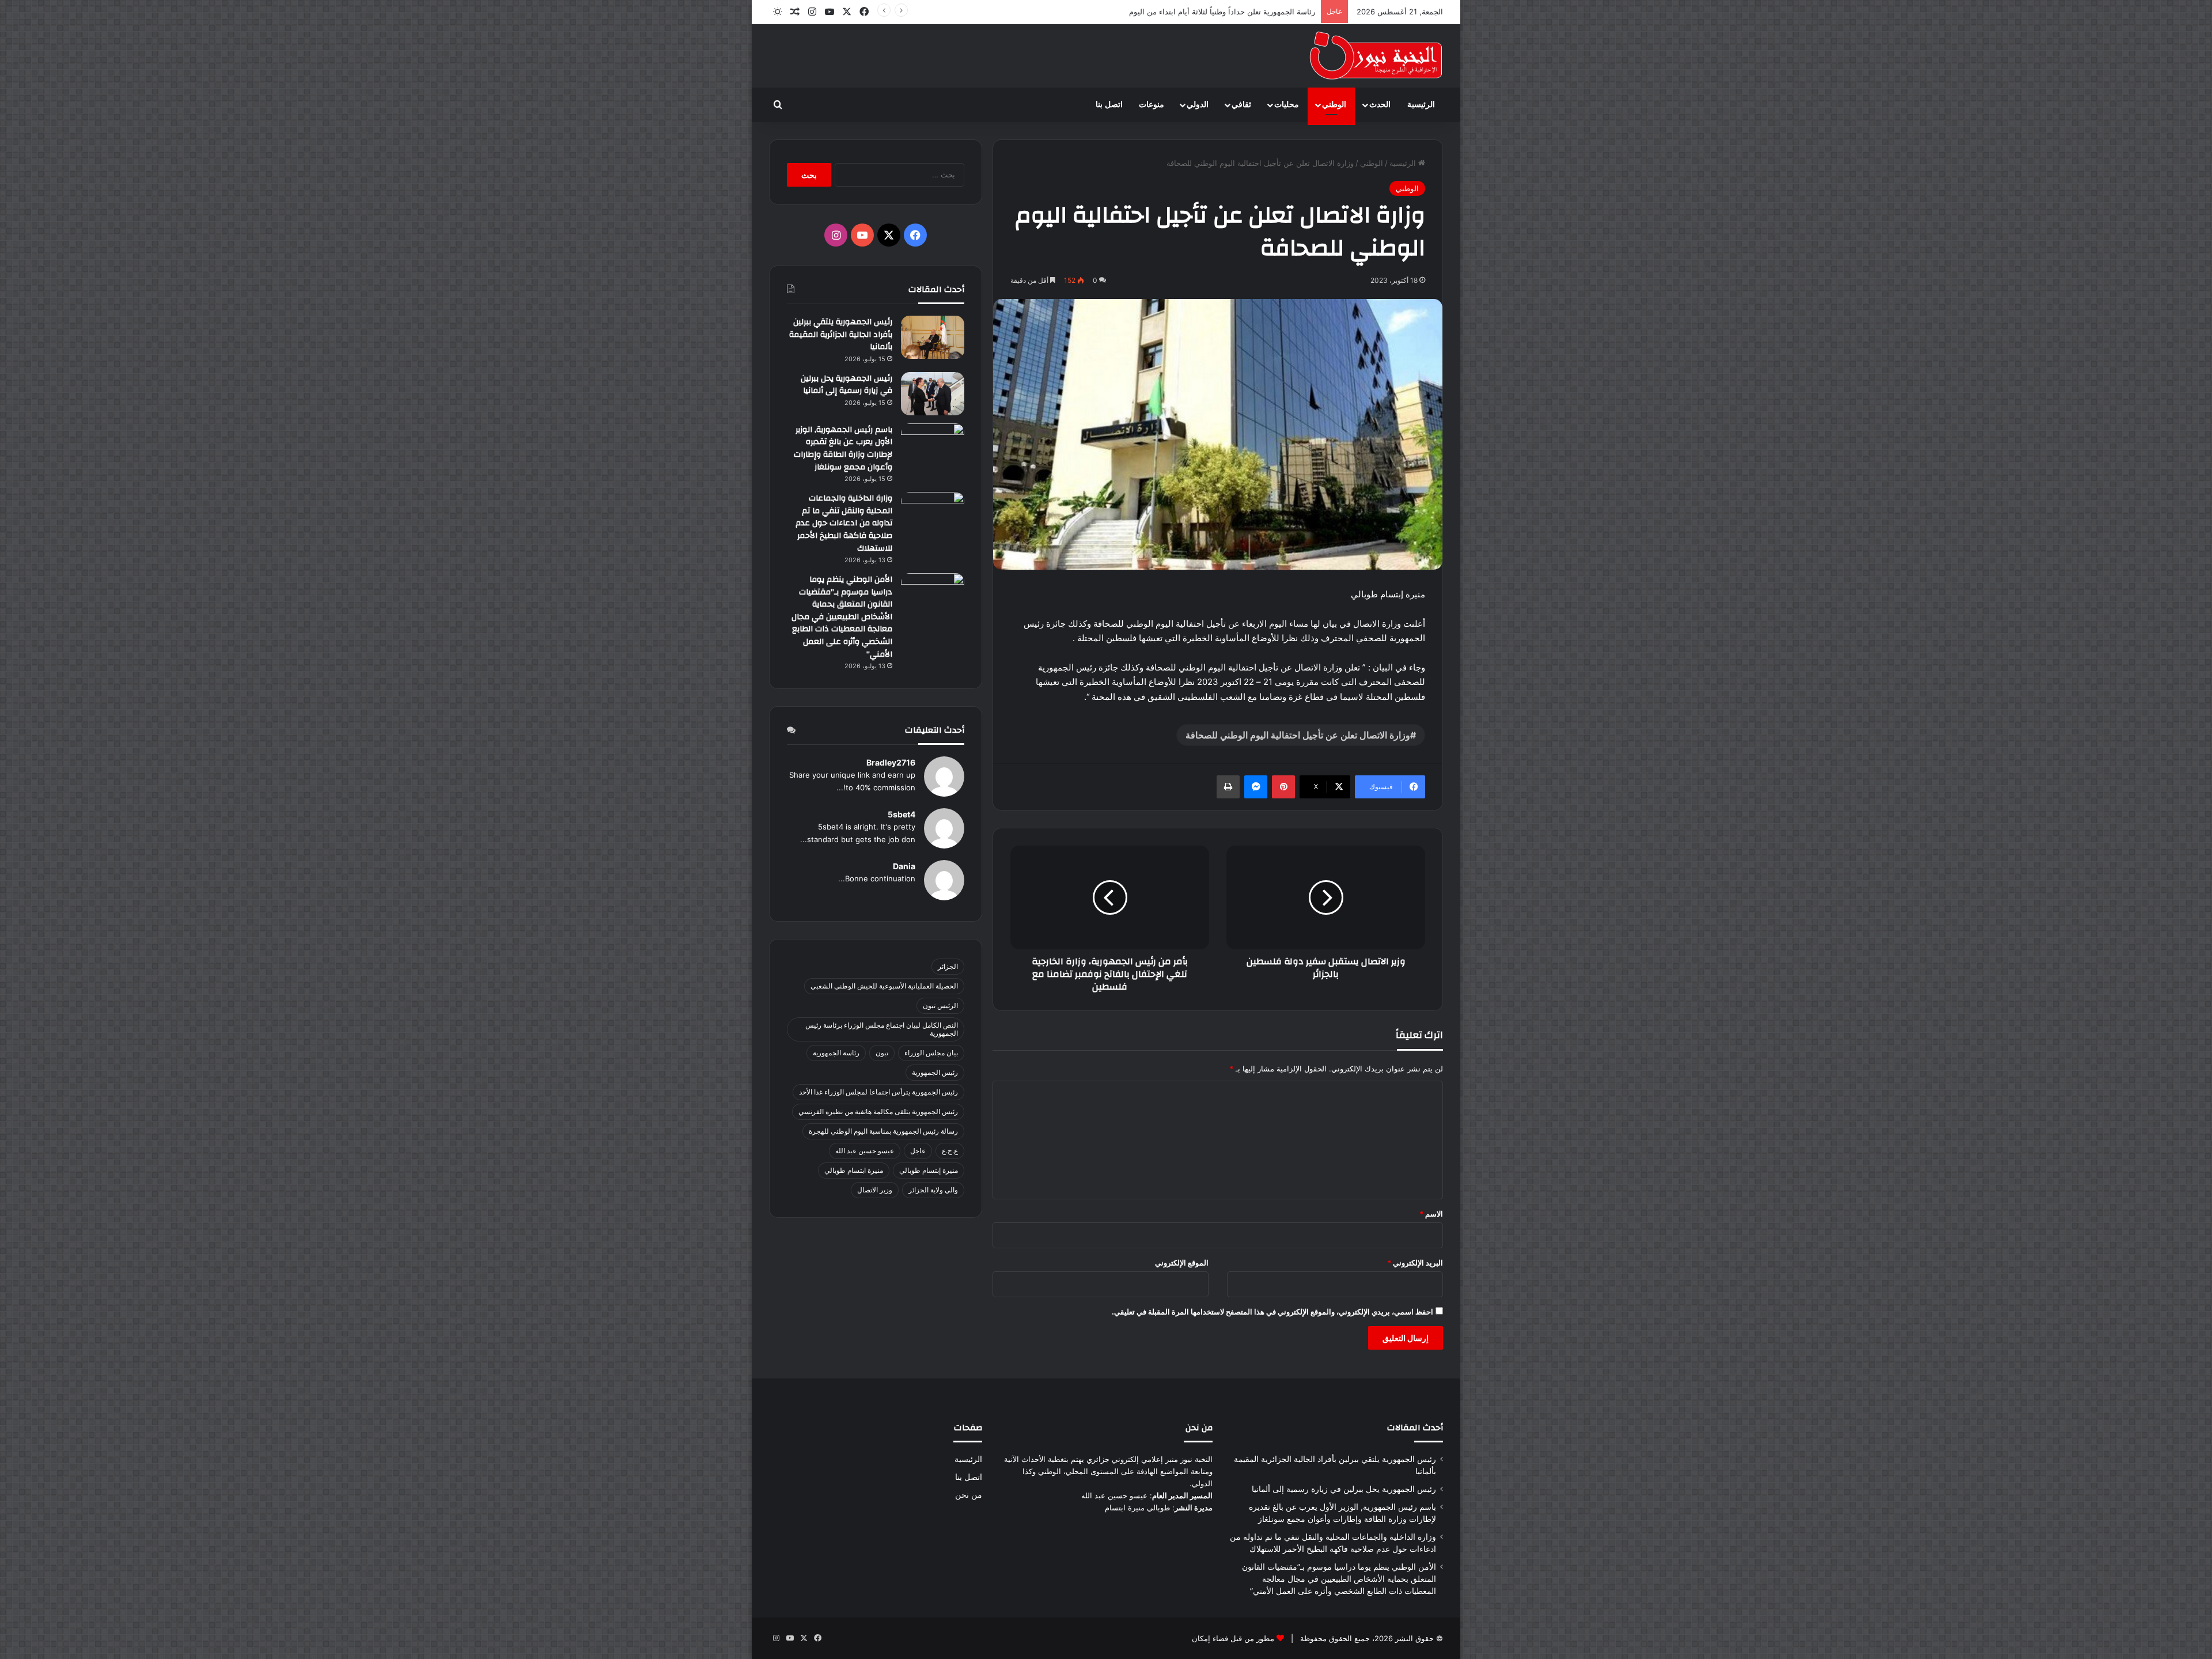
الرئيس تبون (940, 1005)
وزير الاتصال (875, 1190)
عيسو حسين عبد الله (865, 1151)
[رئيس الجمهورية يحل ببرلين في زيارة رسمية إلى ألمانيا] (933, 394)
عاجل (918, 1151)
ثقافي (1241, 105)
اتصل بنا (1109, 105)
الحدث (1380, 105)
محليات (1287, 105)
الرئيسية (1421, 105)
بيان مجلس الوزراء (931, 1053)
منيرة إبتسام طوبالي (929, 1170)
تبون (882, 1053)
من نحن (969, 1495)
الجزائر (948, 966)
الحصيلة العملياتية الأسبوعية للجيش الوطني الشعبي (884, 986)
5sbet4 (902, 814)
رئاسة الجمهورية (836, 1053)
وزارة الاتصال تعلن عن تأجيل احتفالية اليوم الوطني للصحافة (1298, 735)
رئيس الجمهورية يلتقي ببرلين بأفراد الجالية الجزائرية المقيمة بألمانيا (841, 334)
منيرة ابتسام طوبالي (854, 1170)
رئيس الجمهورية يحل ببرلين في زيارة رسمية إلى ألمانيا (846, 385)
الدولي (1198, 105)
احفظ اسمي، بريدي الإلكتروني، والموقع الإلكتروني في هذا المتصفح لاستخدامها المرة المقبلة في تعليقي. (1272, 1312)
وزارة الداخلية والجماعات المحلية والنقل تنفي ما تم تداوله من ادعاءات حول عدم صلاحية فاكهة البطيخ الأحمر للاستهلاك (844, 523)
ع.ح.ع (950, 1151)
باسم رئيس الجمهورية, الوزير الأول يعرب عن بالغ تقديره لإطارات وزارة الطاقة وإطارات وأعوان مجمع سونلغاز (843, 448)
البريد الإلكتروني (1415, 1263)
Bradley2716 (891, 762)
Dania (904, 866)
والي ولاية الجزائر (933, 1190)
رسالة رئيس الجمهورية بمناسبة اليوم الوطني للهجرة (883, 1131)
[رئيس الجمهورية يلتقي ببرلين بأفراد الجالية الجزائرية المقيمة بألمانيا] (933, 337)
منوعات (1152, 105)
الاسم (1431, 1214)
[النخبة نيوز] (1376, 56)
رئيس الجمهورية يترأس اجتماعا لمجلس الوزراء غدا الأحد (878, 1092)
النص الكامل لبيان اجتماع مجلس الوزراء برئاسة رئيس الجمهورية (882, 1029)
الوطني (1334, 105)
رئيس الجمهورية (935, 1072)
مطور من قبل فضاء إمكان (1233, 1638)
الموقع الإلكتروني (1182, 1263)
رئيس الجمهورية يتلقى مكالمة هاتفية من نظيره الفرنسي (878, 1111)
